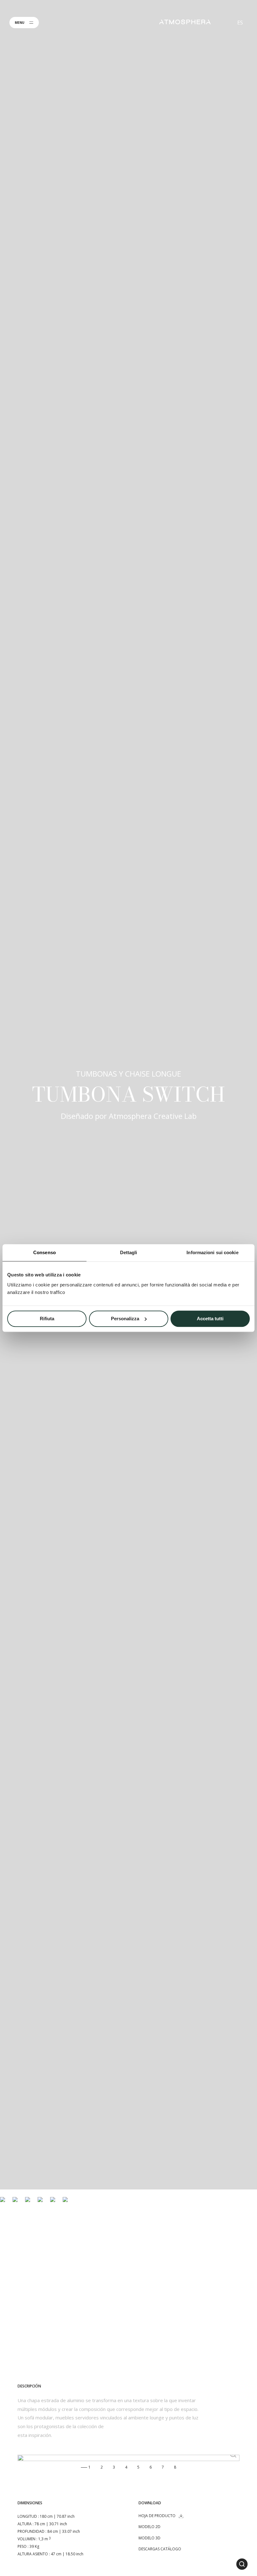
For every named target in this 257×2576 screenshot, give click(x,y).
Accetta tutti (210, 1319)
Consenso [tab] (45, 1252)
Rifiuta (47, 1319)
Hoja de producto (157, 2516)
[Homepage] (185, 22)
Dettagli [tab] (129, 1252)
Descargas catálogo (160, 2549)
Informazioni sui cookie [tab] (212, 1252)
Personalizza (125, 1319)
